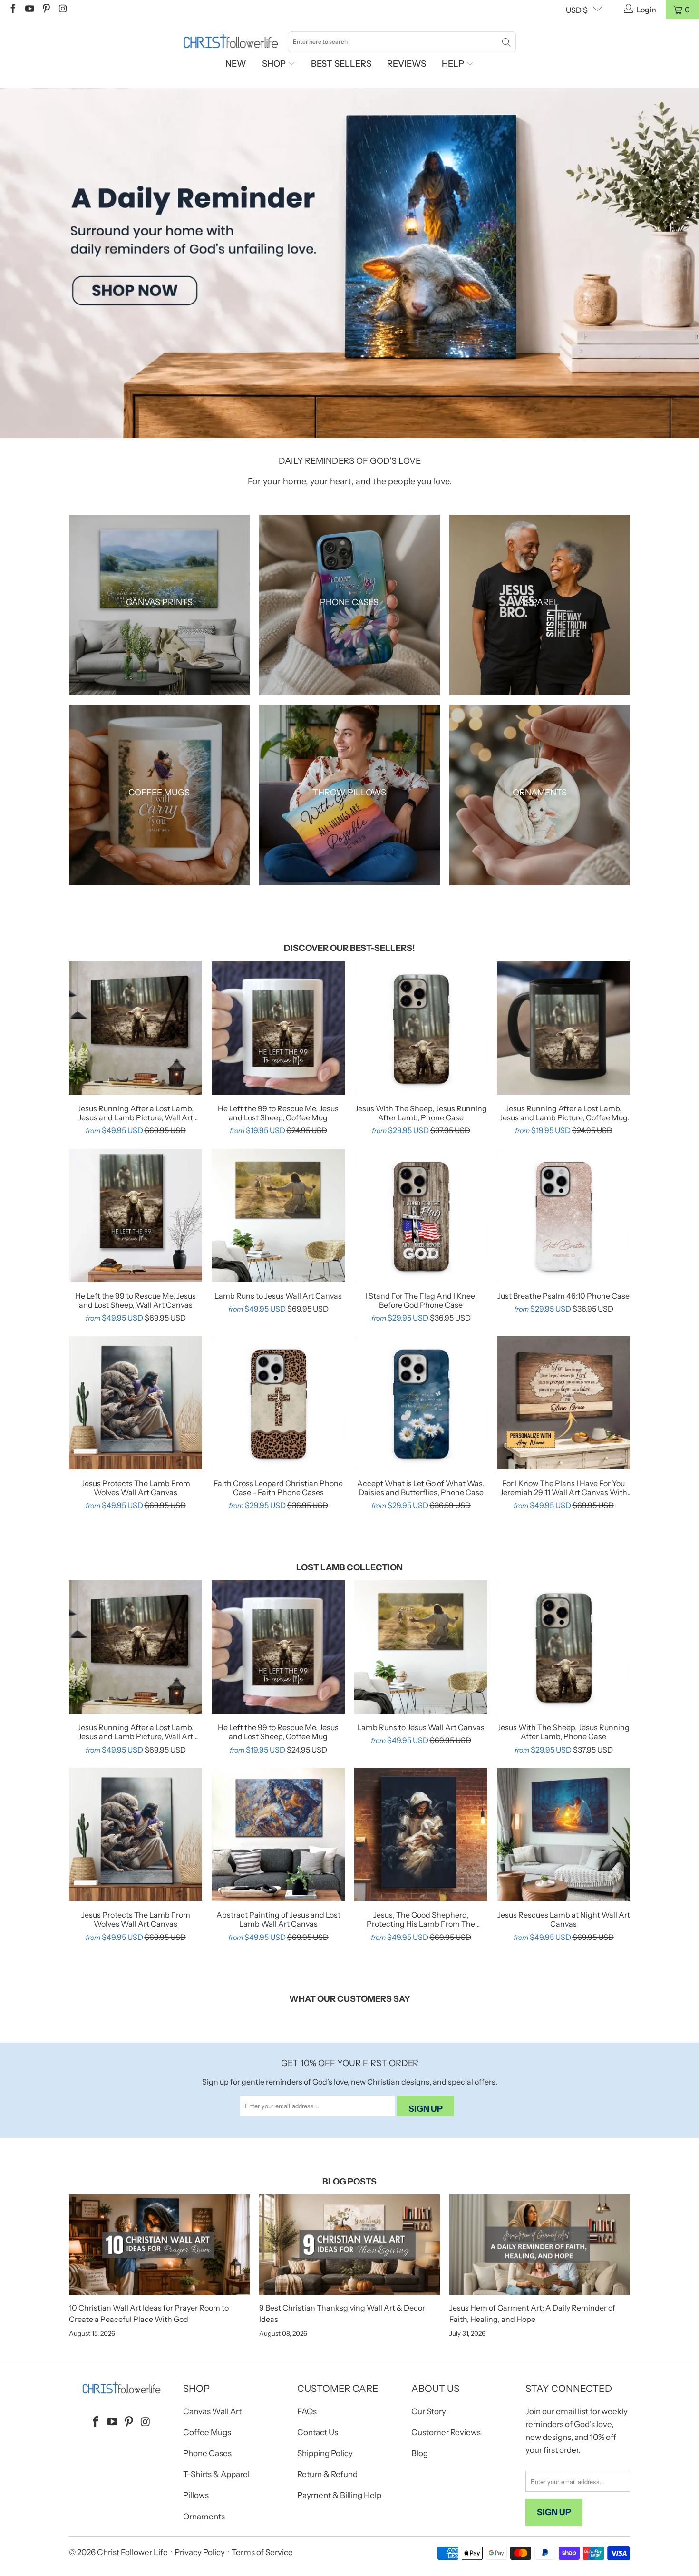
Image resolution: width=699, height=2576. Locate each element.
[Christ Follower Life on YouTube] (29, 10)
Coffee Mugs (207, 2432)
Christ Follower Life (132, 2552)
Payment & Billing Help (339, 2495)
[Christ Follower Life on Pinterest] (46, 10)
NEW (236, 64)
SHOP (275, 64)
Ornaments (204, 2517)
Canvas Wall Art (212, 2411)
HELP (454, 64)
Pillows (196, 2495)
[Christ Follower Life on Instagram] (62, 10)
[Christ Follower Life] (231, 41)
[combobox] (402, 42)
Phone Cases (207, 2453)
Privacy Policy (200, 2552)
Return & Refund (327, 2474)
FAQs (307, 2411)
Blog (420, 2453)
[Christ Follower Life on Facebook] (12, 10)
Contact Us (318, 2432)
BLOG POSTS (349, 2182)
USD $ (577, 10)
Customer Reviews (446, 2432)
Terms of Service (262, 2552)
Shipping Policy (325, 2453)
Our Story (429, 2411)
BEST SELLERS (341, 64)
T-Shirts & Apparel (216, 2474)
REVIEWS (407, 64)
